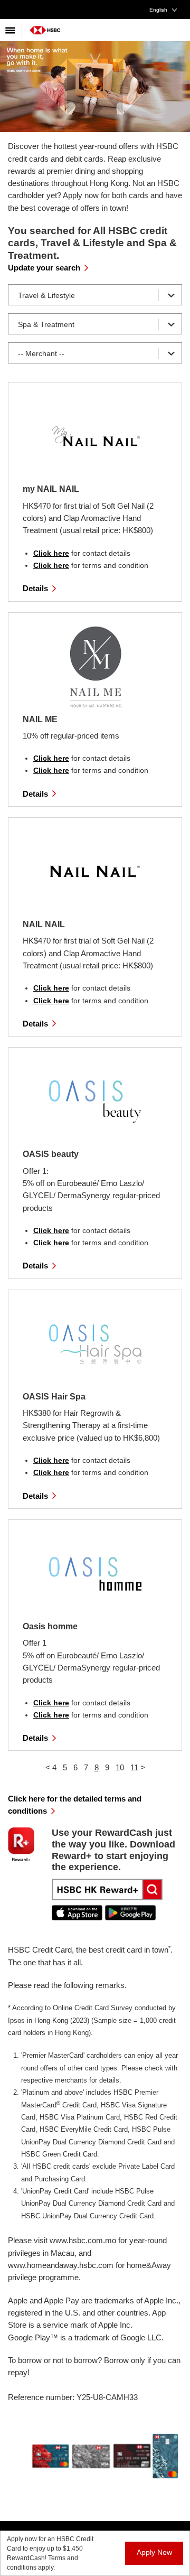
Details (35, 588)
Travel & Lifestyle (46, 295)
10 (120, 1767)
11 (134, 1767)
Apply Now (154, 2552)
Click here (51, 553)
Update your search (44, 268)
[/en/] (45, 26)
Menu (11, 30)
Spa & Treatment (46, 324)
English (158, 10)
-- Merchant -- (41, 353)
